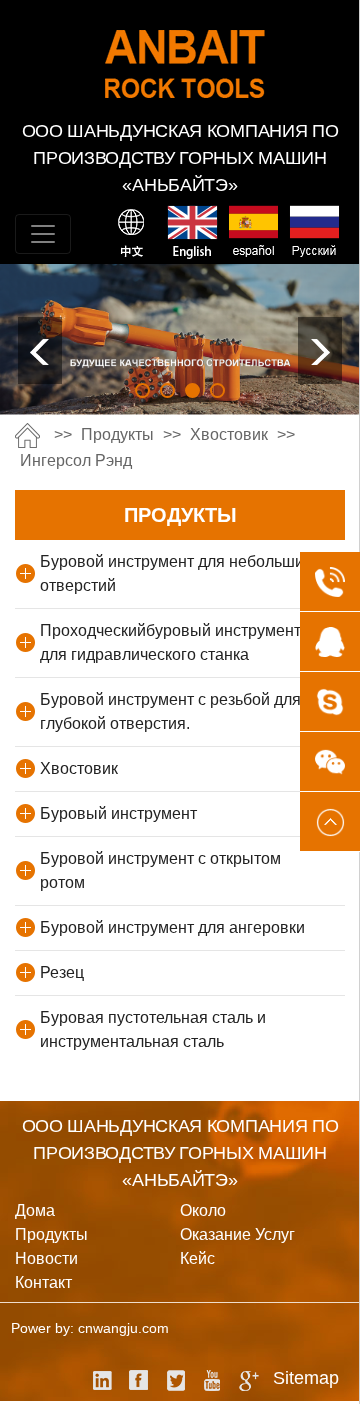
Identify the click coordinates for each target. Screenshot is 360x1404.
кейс (197, 1258)
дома (35, 1210)
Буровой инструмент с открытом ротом (160, 870)
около (203, 1210)
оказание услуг (237, 1234)
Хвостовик (229, 434)
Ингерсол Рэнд (76, 460)
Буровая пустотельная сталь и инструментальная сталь (153, 1029)
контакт (43, 1282)
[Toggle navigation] (43, 234)
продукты (117, 434)
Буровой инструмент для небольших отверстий (176, 573)
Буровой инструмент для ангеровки (172, 927)
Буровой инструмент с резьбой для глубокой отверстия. (170, 711)
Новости (46, 1258)
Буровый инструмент (118, 813)
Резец (62, 972)
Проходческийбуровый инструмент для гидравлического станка (170, 642)
